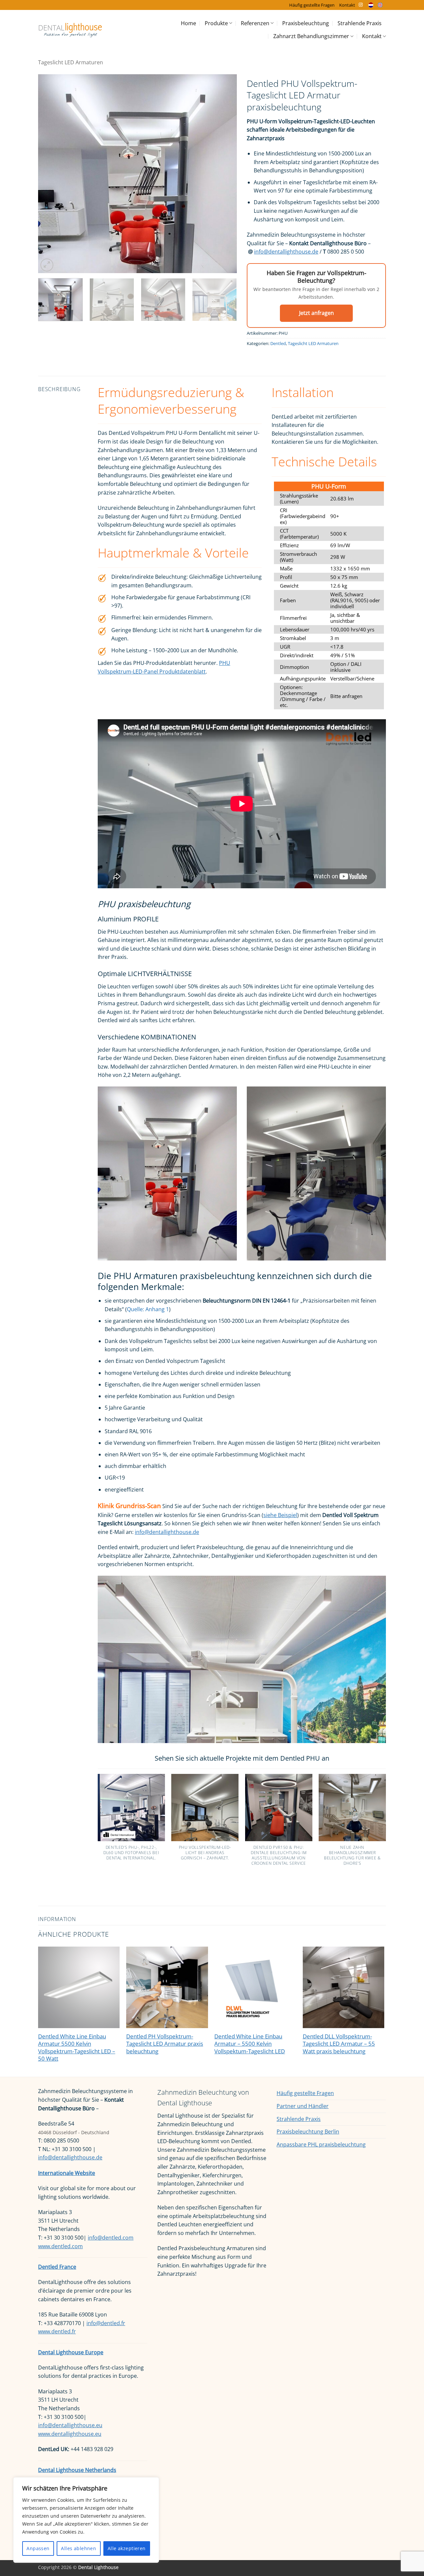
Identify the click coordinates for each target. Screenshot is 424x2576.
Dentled (278, 343)
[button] (47, 265)
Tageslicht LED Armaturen (71, 62)
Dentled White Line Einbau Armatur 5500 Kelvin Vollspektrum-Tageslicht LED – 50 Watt (77, 2048)
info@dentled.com (111, 2238)
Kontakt (347, 5)
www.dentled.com (60, 2246)
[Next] (225, 174)
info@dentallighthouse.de (286, 252)
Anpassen (38, 2548)
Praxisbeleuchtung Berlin (308, 2132)
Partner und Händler (303, 2106)
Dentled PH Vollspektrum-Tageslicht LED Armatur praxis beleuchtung (165, 2044)
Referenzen (255, 23)
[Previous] (50, 174)
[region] (86, 2520)
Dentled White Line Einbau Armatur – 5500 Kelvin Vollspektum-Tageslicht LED (250, 2044)
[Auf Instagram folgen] (361, 5)
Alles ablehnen (79, 2548)
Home (188, 23)
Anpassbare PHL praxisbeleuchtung (321, 2144)
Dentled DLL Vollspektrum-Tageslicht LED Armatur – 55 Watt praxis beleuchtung (339, 2044)
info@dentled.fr (106, 2323)
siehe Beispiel (280, 1515)
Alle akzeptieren (127, 2548)
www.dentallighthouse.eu (70, 2434)
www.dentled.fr (57, 2331)
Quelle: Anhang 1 (148, 1309)
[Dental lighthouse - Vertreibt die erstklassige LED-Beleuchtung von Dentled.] (70, 30)
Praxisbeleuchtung (306, 23)
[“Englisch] (382, 5)
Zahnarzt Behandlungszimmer (311, 36)
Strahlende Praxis (360, 23)
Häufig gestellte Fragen (312, 5)
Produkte (216, 23)
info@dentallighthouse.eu (70, 2425)
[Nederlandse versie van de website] (372, 5)
